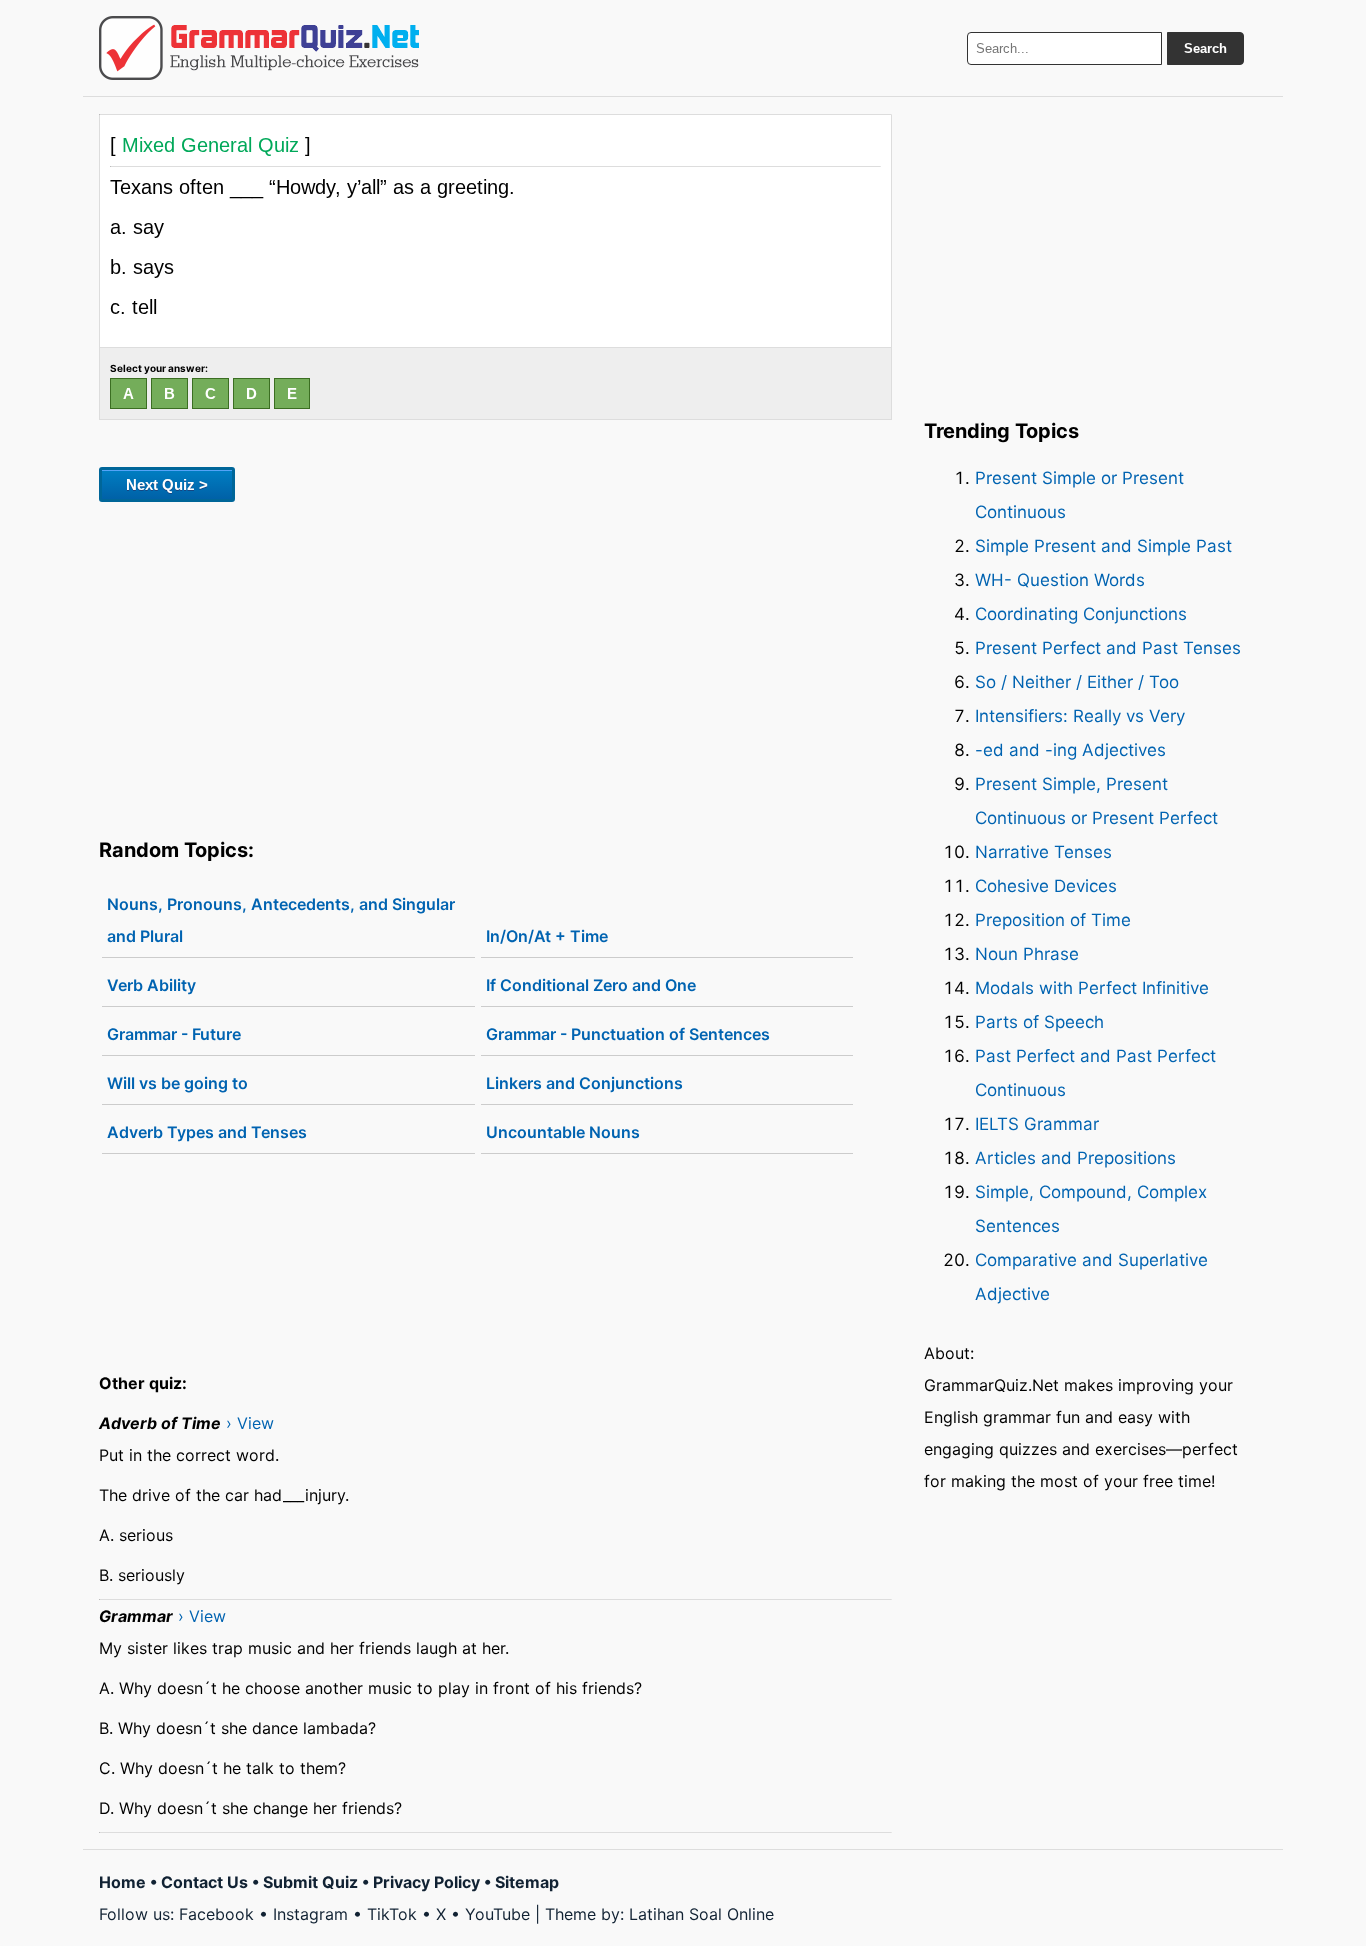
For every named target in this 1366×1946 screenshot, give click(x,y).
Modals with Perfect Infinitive (1092, 988)
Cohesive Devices (1046, 886)
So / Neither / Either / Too (1077, 682)
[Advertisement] (495, 666)
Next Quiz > (167, 484)
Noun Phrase (1027, 954)
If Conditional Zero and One (591, 985)
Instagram (310, 1914)
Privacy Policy (426, 1882)
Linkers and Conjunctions (584, 1083)
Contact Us (204, 1882)
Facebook (216, 1914)
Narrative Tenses (1043, 852)
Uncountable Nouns (563, 1132)
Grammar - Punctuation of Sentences (628, 1034)
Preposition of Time (1053, 920)
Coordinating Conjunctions (1081, 614)
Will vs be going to (177, 1083)
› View (250, 1423)
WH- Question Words (1060, 580)
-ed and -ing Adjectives (1070, 750)
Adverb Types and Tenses (207, 1132)
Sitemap (527, 1882)
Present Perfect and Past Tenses (1108, 648)
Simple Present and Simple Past (1103, 546)
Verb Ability (151, 985)
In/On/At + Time (547, 936)
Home (122, 1882)
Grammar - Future (174, 1034)
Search (1205, 48)
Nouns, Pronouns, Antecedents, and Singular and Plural (281, 920)
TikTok (392, 1914)
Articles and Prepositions (1075, 1158)
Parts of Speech (1039, 1022)
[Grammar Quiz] (259, 48)
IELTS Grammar (1037, 1124)
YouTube (497, 1914)
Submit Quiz (310, 1882)
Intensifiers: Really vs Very (1080, 716)
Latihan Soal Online (701, 1914)
